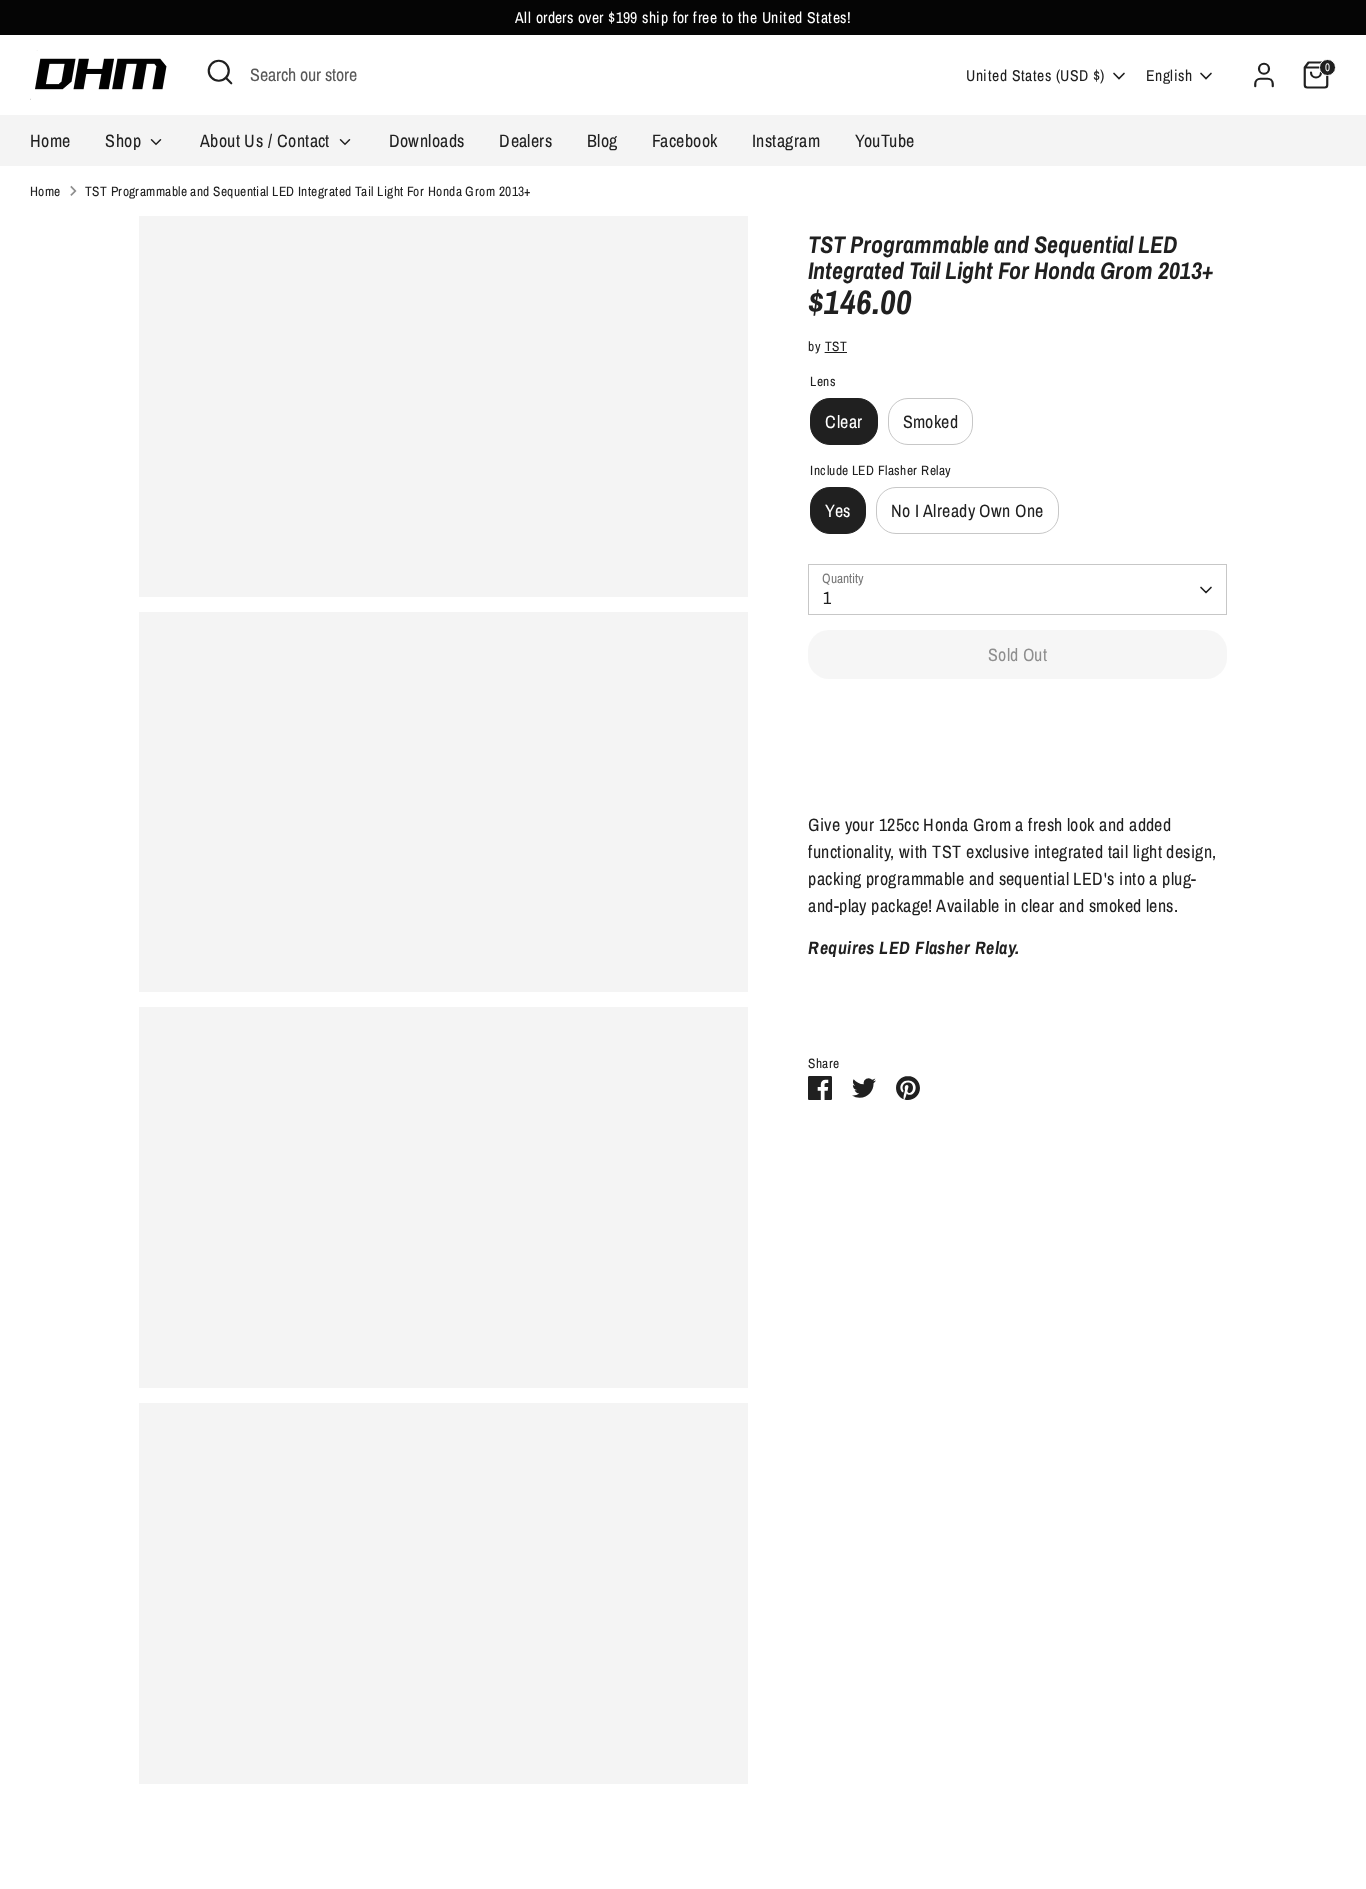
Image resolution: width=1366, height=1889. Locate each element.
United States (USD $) (1035, 75)
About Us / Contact (267, 140)
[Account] (1264, 75)
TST (836, 346)
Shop (125, 140)
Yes (837, 510)
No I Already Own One (967, 510)
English (1169, 75)
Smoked (931, 421)
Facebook (685, 140)
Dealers (525, 140)
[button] (1017, 716)
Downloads (427, 140)
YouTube (885, 140)
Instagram (786, 140)
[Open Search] (220, 72)
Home (50, 140)
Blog (602, 140)
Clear (843, 421)
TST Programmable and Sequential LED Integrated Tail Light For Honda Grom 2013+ (308, 191)
